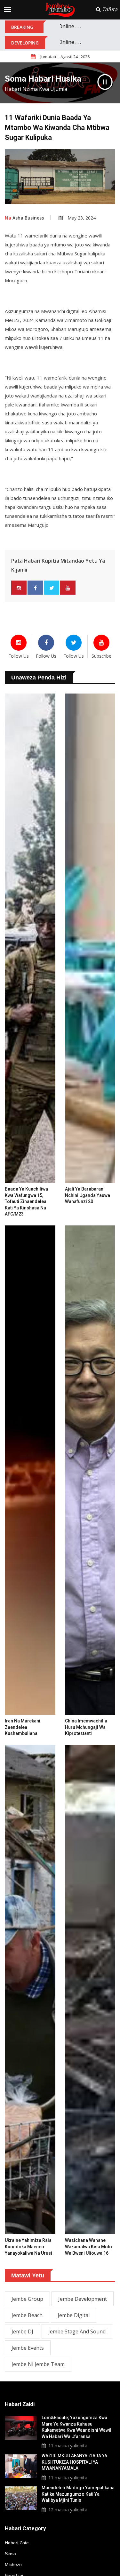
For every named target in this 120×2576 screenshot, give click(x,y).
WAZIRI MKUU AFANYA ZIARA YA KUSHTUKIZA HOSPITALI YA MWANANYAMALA (74, 2462)
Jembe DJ (22, 2331)
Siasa (10, 2554)
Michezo (13, 2564)
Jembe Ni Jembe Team (38, 2364)
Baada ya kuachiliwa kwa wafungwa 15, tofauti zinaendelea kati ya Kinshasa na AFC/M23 (26, 1201)
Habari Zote (17, 2543)
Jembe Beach (27, 2315)
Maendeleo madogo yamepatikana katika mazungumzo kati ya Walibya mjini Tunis (78, 2494)
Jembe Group (27, 2299)
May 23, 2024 (82, 218)
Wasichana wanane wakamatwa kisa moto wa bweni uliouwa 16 (88, 2247)
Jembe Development (83, 2299)
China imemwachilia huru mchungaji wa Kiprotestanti (86, 1727)
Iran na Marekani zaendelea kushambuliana (23, 1727)
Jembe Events (28, 2348)
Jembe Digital (74, 2315)
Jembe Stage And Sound (77, 2331)
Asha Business (24, 218)
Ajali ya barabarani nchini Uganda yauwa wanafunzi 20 (88, 1195)
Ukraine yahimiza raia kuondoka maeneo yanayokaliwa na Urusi (28, 2247)
